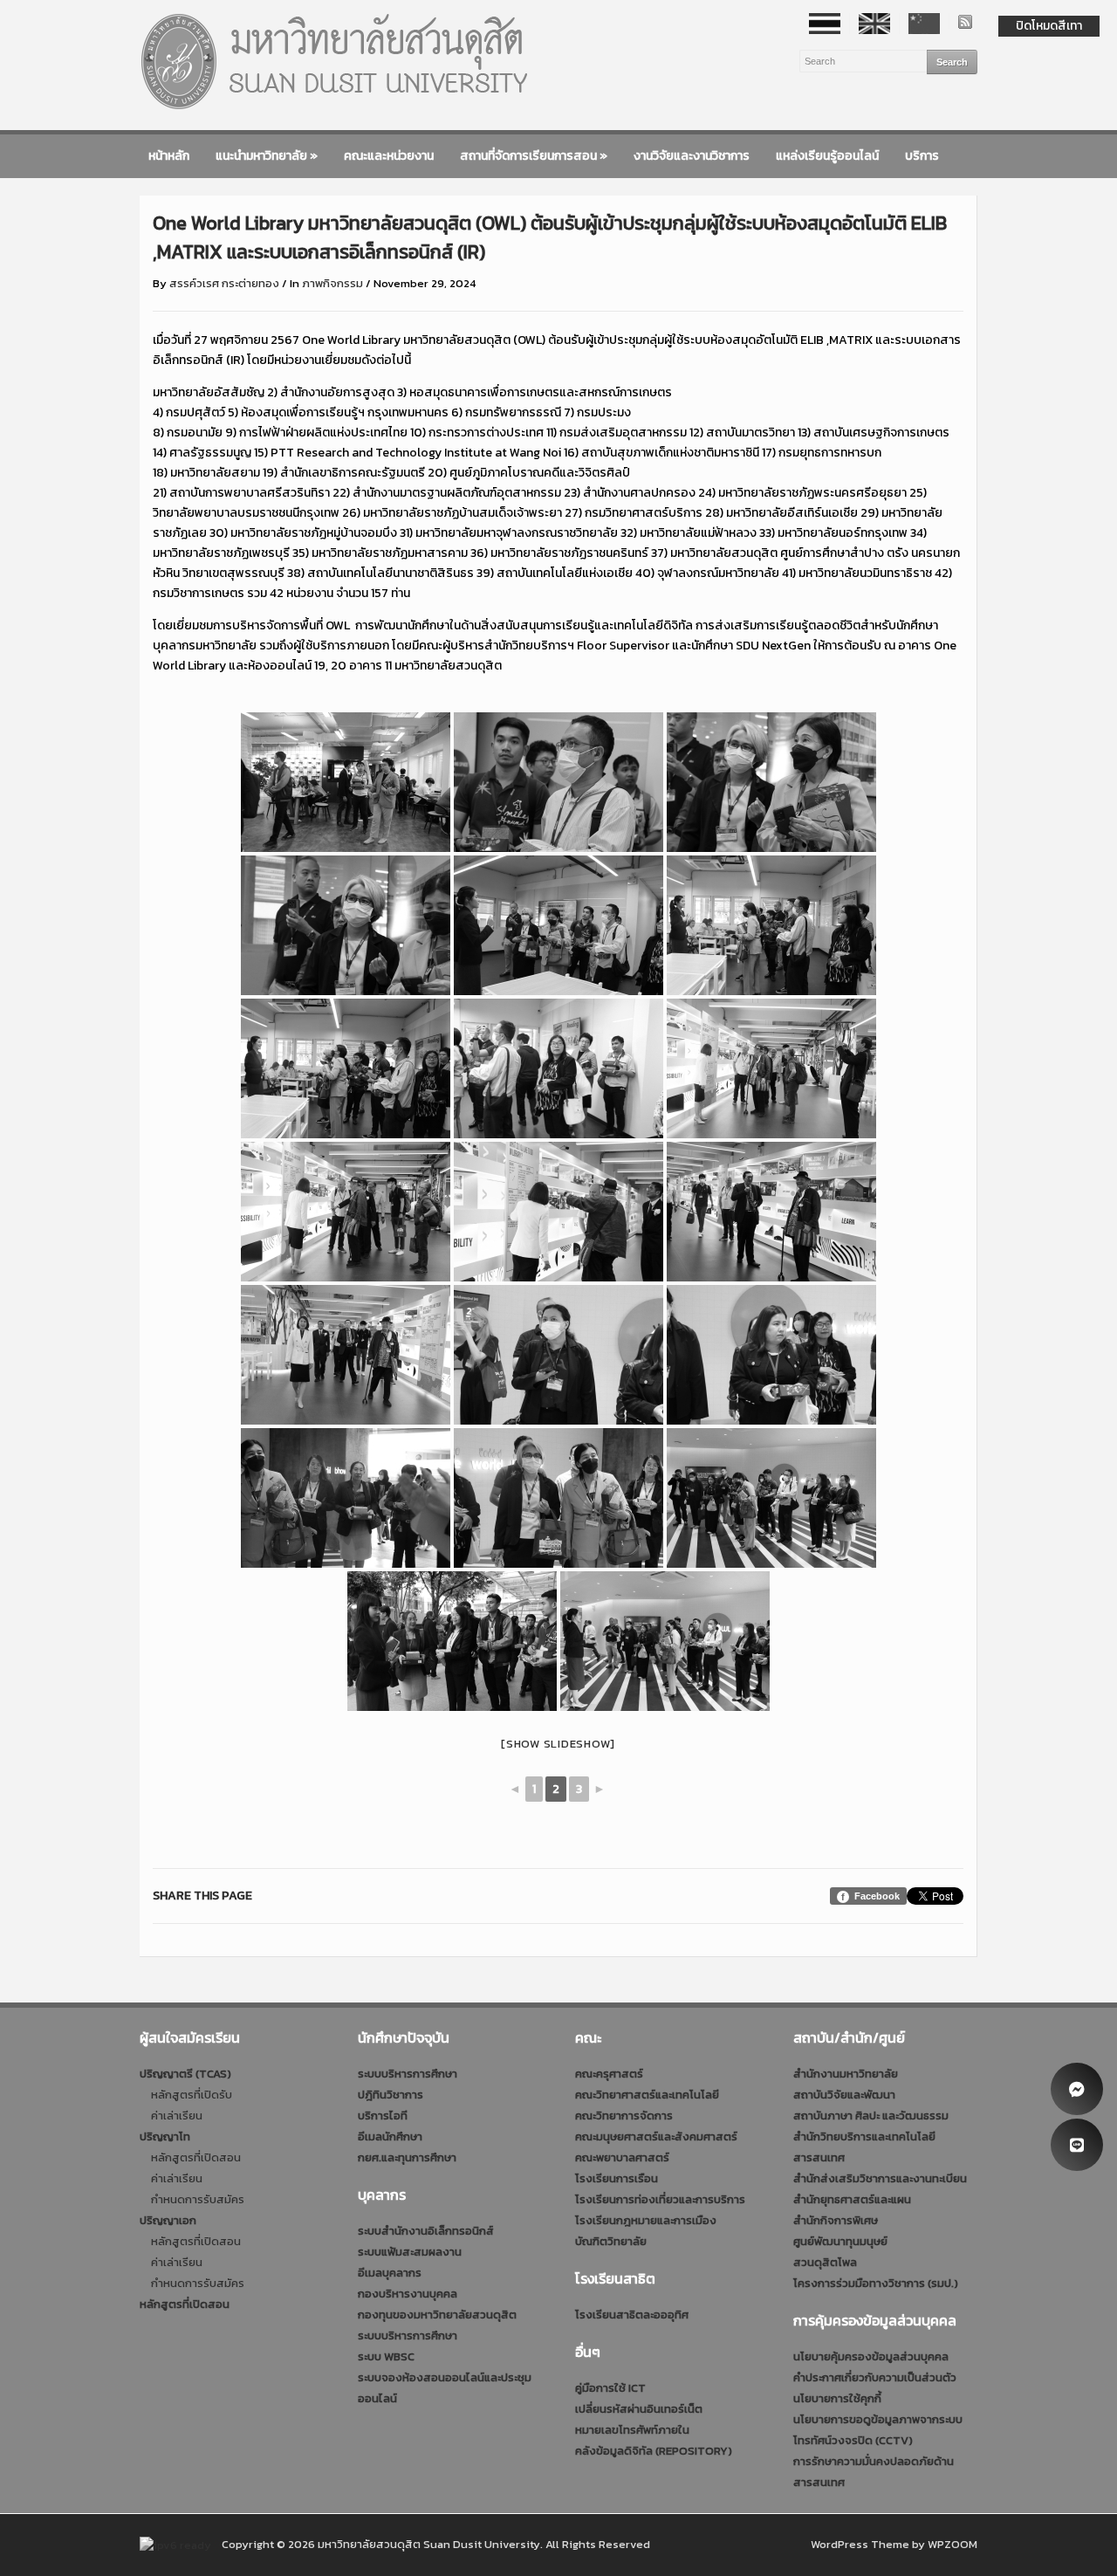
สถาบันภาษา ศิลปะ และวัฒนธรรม (871, 2116)
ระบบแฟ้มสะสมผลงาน (410, 2252)
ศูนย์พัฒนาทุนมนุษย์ (840, 2241)
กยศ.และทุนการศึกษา (407, 2157)
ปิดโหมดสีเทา (1049, 26)
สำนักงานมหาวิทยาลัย (846, 2074)
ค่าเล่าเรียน (177, 2116)
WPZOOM (953, 2544)
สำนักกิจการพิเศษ (836, 2220)
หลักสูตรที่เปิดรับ (192, 2095)
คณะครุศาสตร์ (609, 2074)
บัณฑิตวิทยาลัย (611, 2241)
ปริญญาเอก (168, 2220)
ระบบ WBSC (386, 2356)
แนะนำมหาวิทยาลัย (267, 156)
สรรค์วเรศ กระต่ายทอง (224, 283)
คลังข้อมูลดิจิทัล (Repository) (654, 2451)
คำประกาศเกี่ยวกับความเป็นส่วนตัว (875, 2377)
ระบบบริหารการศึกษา (408, 2074)
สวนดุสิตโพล (825, 2262)
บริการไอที (383, 2116)
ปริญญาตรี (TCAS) (185, 2074)
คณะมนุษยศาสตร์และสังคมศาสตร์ (656, 2136)
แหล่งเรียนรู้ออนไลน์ (827, 156)
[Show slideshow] (558, 1744)
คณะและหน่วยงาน (389, 156)
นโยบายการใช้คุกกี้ (837, 2398)
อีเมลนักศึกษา (390, 2136)
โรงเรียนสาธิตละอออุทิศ (632, 2315)
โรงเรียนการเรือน (617, 2178)
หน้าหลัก (169, 156)
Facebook (877, 1896)
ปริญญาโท (165, 2136)
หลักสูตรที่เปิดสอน (196, 2157)
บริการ (922, 156)
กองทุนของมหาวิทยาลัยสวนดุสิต (437, 2315)
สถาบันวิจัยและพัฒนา (844, 2095)
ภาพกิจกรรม (332, 283)
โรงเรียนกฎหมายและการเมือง (646, 2220)
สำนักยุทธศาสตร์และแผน (852, 2199)
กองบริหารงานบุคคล (408, 2294)
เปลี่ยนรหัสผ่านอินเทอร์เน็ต (639, 2409)
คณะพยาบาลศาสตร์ (622, 2157)
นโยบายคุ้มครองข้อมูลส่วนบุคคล (871, 2356)
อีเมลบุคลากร (390, 2273)
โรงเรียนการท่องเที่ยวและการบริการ (660, 2199)
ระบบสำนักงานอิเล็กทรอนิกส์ (426, 2231)
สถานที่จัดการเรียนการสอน (534, 156)
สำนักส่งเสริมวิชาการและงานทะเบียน (880, 2178)
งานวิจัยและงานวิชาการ (692, 156)
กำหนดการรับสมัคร (198, 2199)
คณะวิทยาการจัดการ (624, 2116)
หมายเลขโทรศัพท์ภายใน (632, 2430)
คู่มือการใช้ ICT (610, 2388)
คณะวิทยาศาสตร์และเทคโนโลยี (647, 2095)
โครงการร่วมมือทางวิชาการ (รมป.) (876, 2283)
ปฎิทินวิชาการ (391, 2095)
